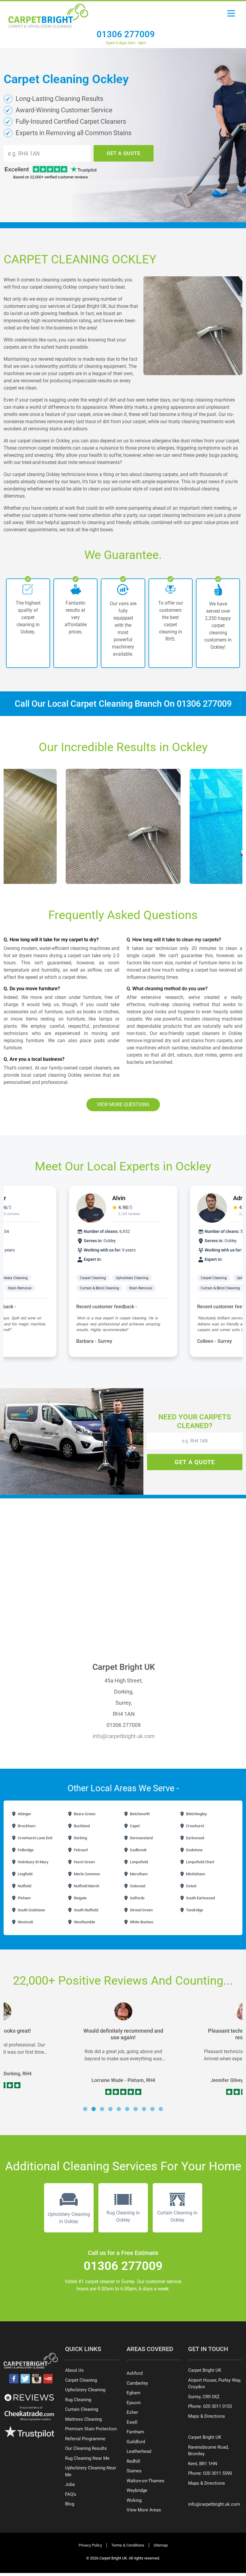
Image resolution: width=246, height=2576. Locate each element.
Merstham (138, 1874)
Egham (133, 2393)
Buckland (81, 1826)
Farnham (135, 2432)
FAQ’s (71, 2494)
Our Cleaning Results (86, 2448)
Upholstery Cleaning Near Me (91, 2471)
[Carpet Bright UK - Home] (48, 14)
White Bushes (141, 1922)
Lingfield (25, 1874)
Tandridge (194, 1910)
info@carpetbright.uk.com (124, 1736)
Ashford (135, 2373)
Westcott (25, 1922)
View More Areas (144, 2510)
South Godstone (31, 1910)
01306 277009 (126, 34)
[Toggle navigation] (231, 15)
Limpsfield (138, 1862)
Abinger (24, 1814)
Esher (132, 2412)
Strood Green (141, 1910)
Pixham (24, 1898)
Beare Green (84, 1814)
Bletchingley (196, 1814)
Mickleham (195, 1874)
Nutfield (24, 1886)
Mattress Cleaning (83, 2419)
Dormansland (141, 1838)
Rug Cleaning (78, 2400)
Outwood (137, 1886)
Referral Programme (85, 2439)
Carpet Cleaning (93, 1278)
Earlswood (195, 1838)
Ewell (132, 2422)
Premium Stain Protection (91, 2429)
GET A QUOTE (124, 153)
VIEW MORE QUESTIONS (123, 1104)
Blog (70, 2504)
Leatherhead (139, 2451)
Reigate (80, 1898)
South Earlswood (200, 1898)
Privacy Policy (90, 2545)
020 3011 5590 (217, 2473)
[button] (85, 2109)
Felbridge (25, 1850)
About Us (74, 2370)
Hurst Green (84, 1862)
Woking (134, 2500)
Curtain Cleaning (82, 2409)
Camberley (137, 2383)
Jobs (70, 2484)
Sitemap (161, 2545)
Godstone (194, 1850)
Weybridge (137, 2490)
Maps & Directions (207, 2416)
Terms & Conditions (128, 2545)
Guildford (136, 2442)
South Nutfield (85, 1910)
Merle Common (86, 1874)
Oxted (191, 1886)
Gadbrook (138, 1850)
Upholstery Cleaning (132, 1278)
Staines (134, 2471)
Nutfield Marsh (86, 1886)
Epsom (134, 2403)
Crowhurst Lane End (34, 1838)
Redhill (133, 2461)
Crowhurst (195, 1826)
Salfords (137, 1898)
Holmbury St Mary (33, 1862)
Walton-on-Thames (145, 2481)
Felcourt (80, 1850)
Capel (134, 1826)
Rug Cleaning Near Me (87, 2458)
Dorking (80, 1838)
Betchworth (139, 1814)
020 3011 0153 (217, 2406)
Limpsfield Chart (200, 1862)
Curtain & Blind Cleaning (99, 1288)
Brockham (26, 1826)
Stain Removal (20, 1288)
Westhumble (84, 1922)
